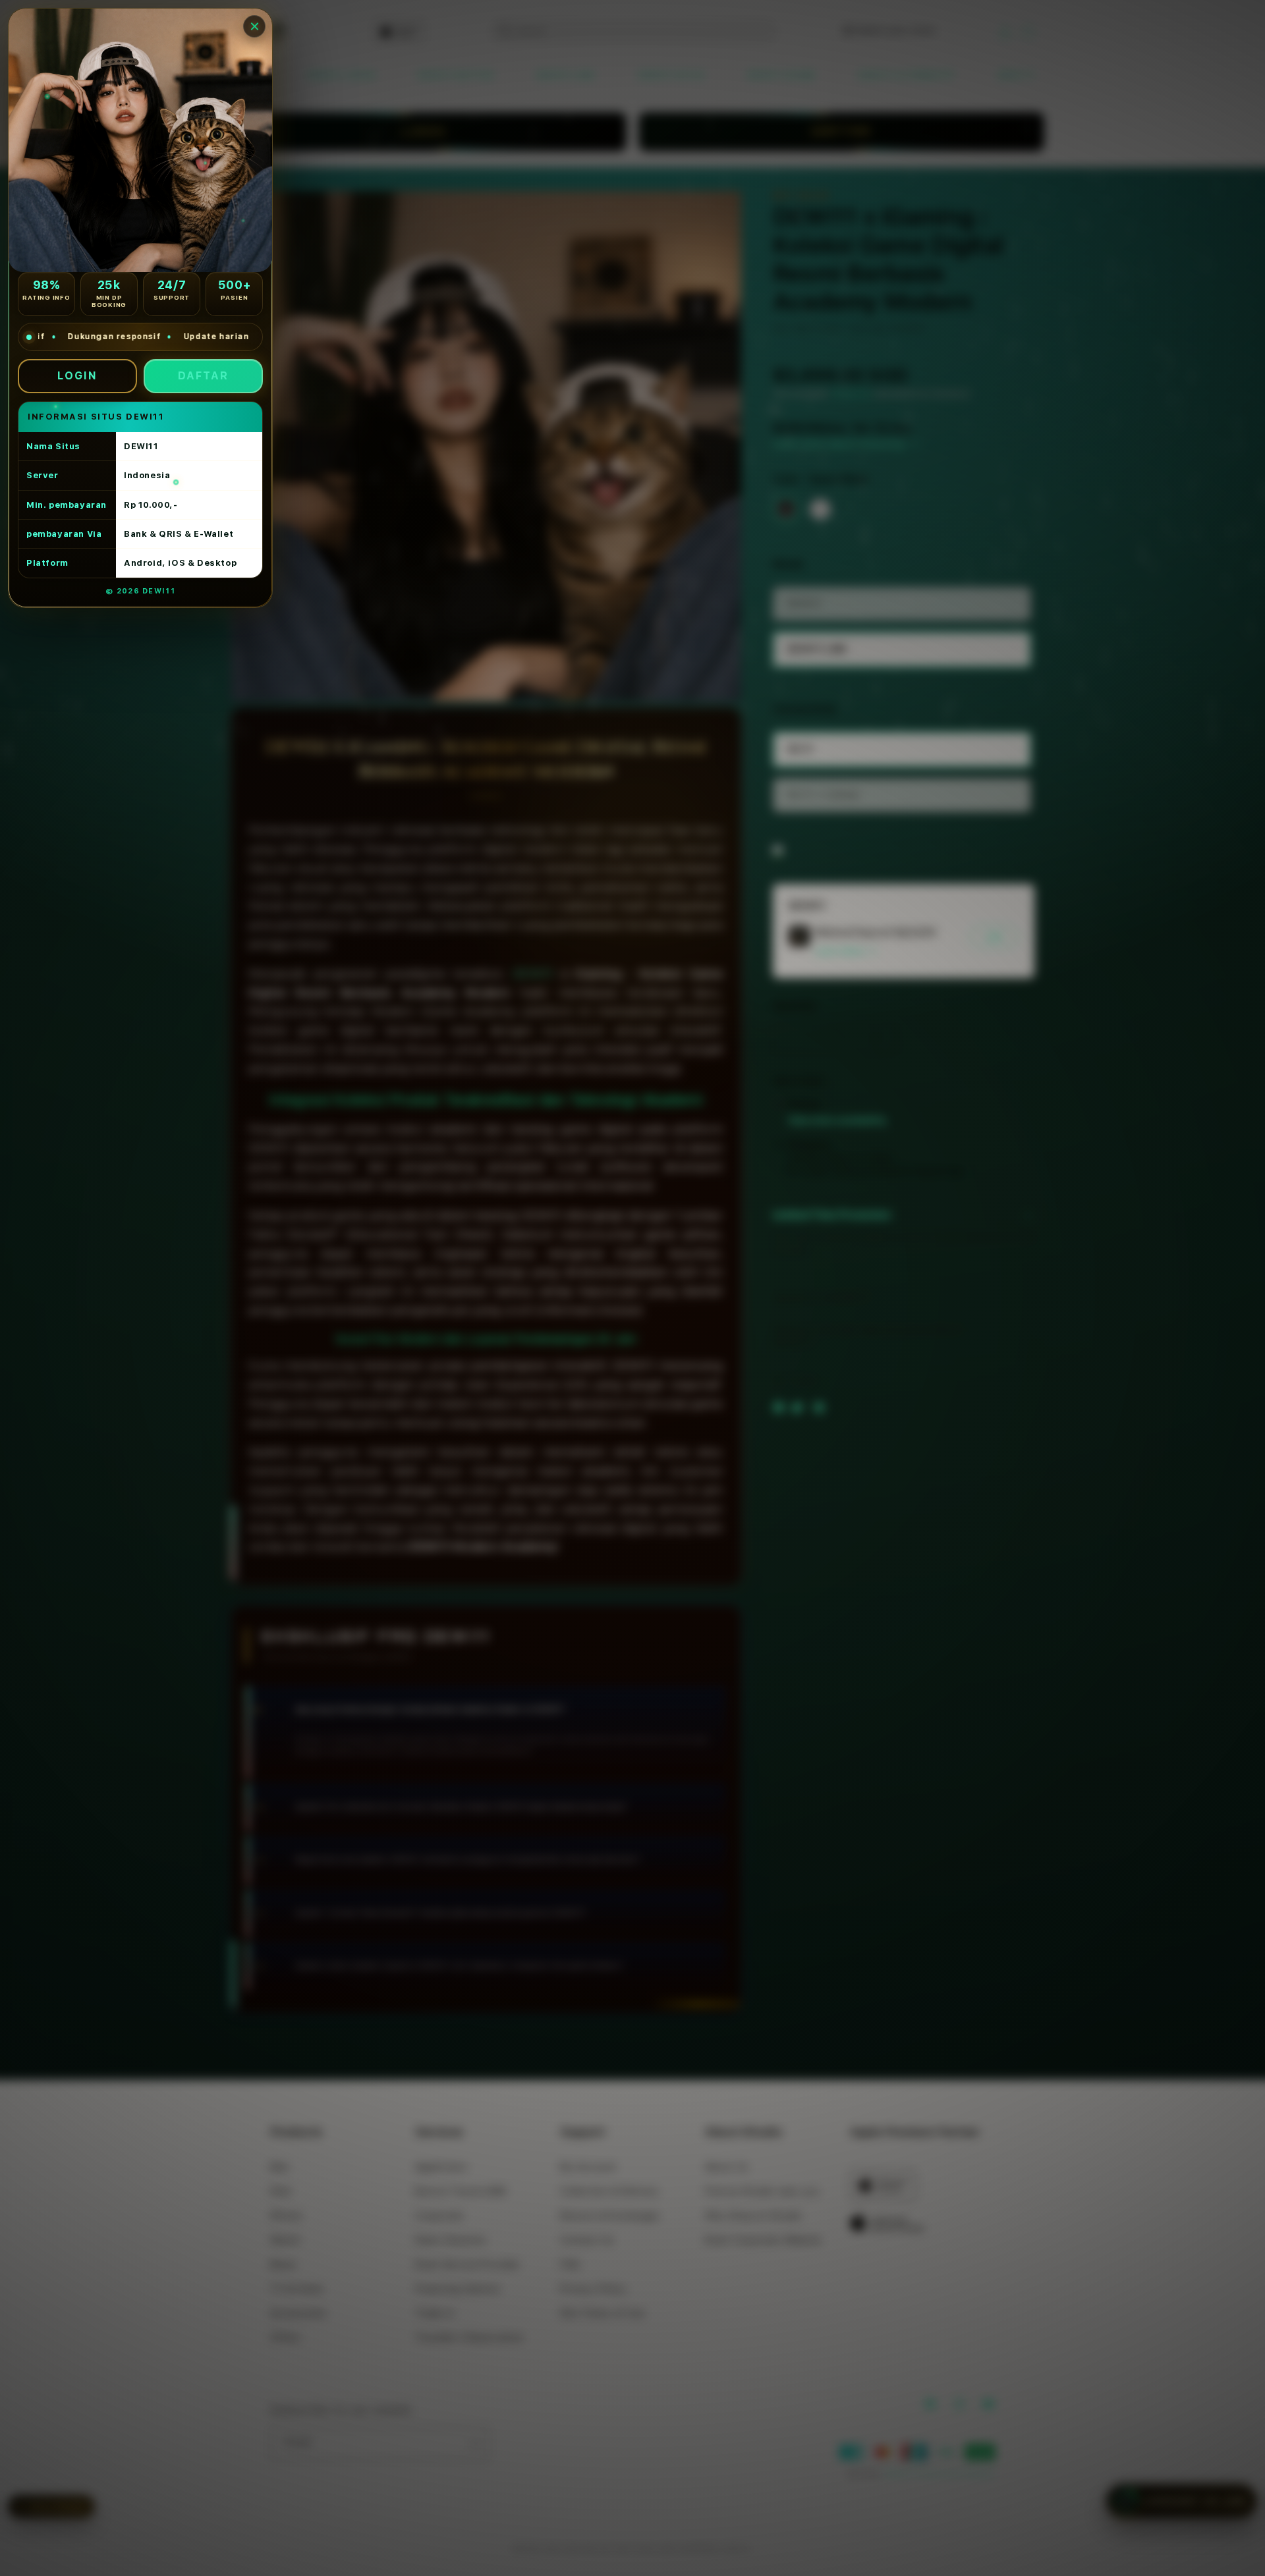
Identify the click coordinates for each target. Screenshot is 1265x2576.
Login (77, 376)
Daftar (203, 376)
